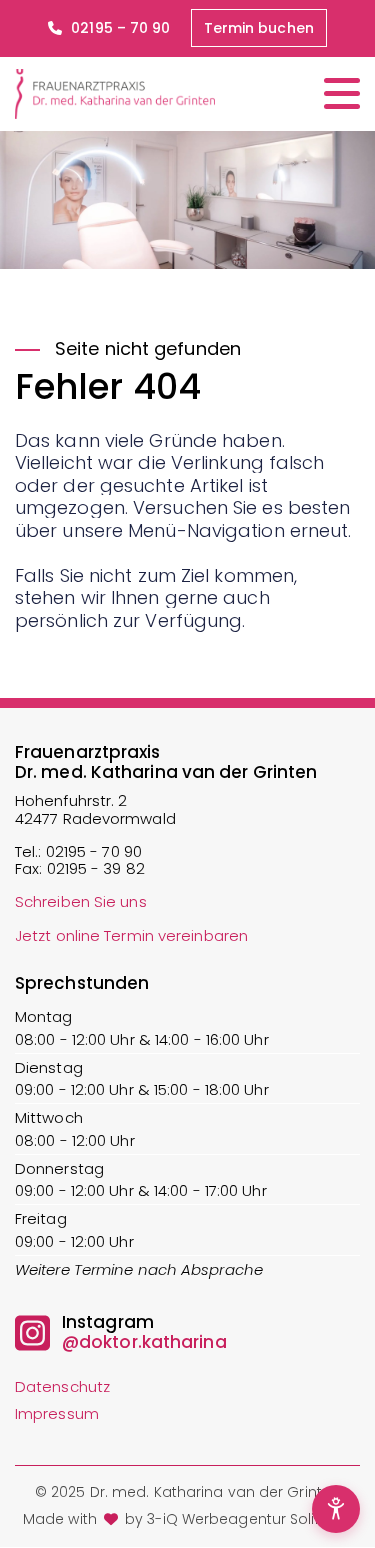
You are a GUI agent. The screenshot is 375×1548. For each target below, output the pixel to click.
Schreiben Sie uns (81, 901)
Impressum (57, 1413)
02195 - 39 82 (96, 868)
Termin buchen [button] (259, 28)
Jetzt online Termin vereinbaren (131, 935)
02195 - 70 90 (94, 851)
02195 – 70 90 (118, 28)
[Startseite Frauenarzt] (115, 94)
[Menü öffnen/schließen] (342, 93)
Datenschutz (62, 1386)
